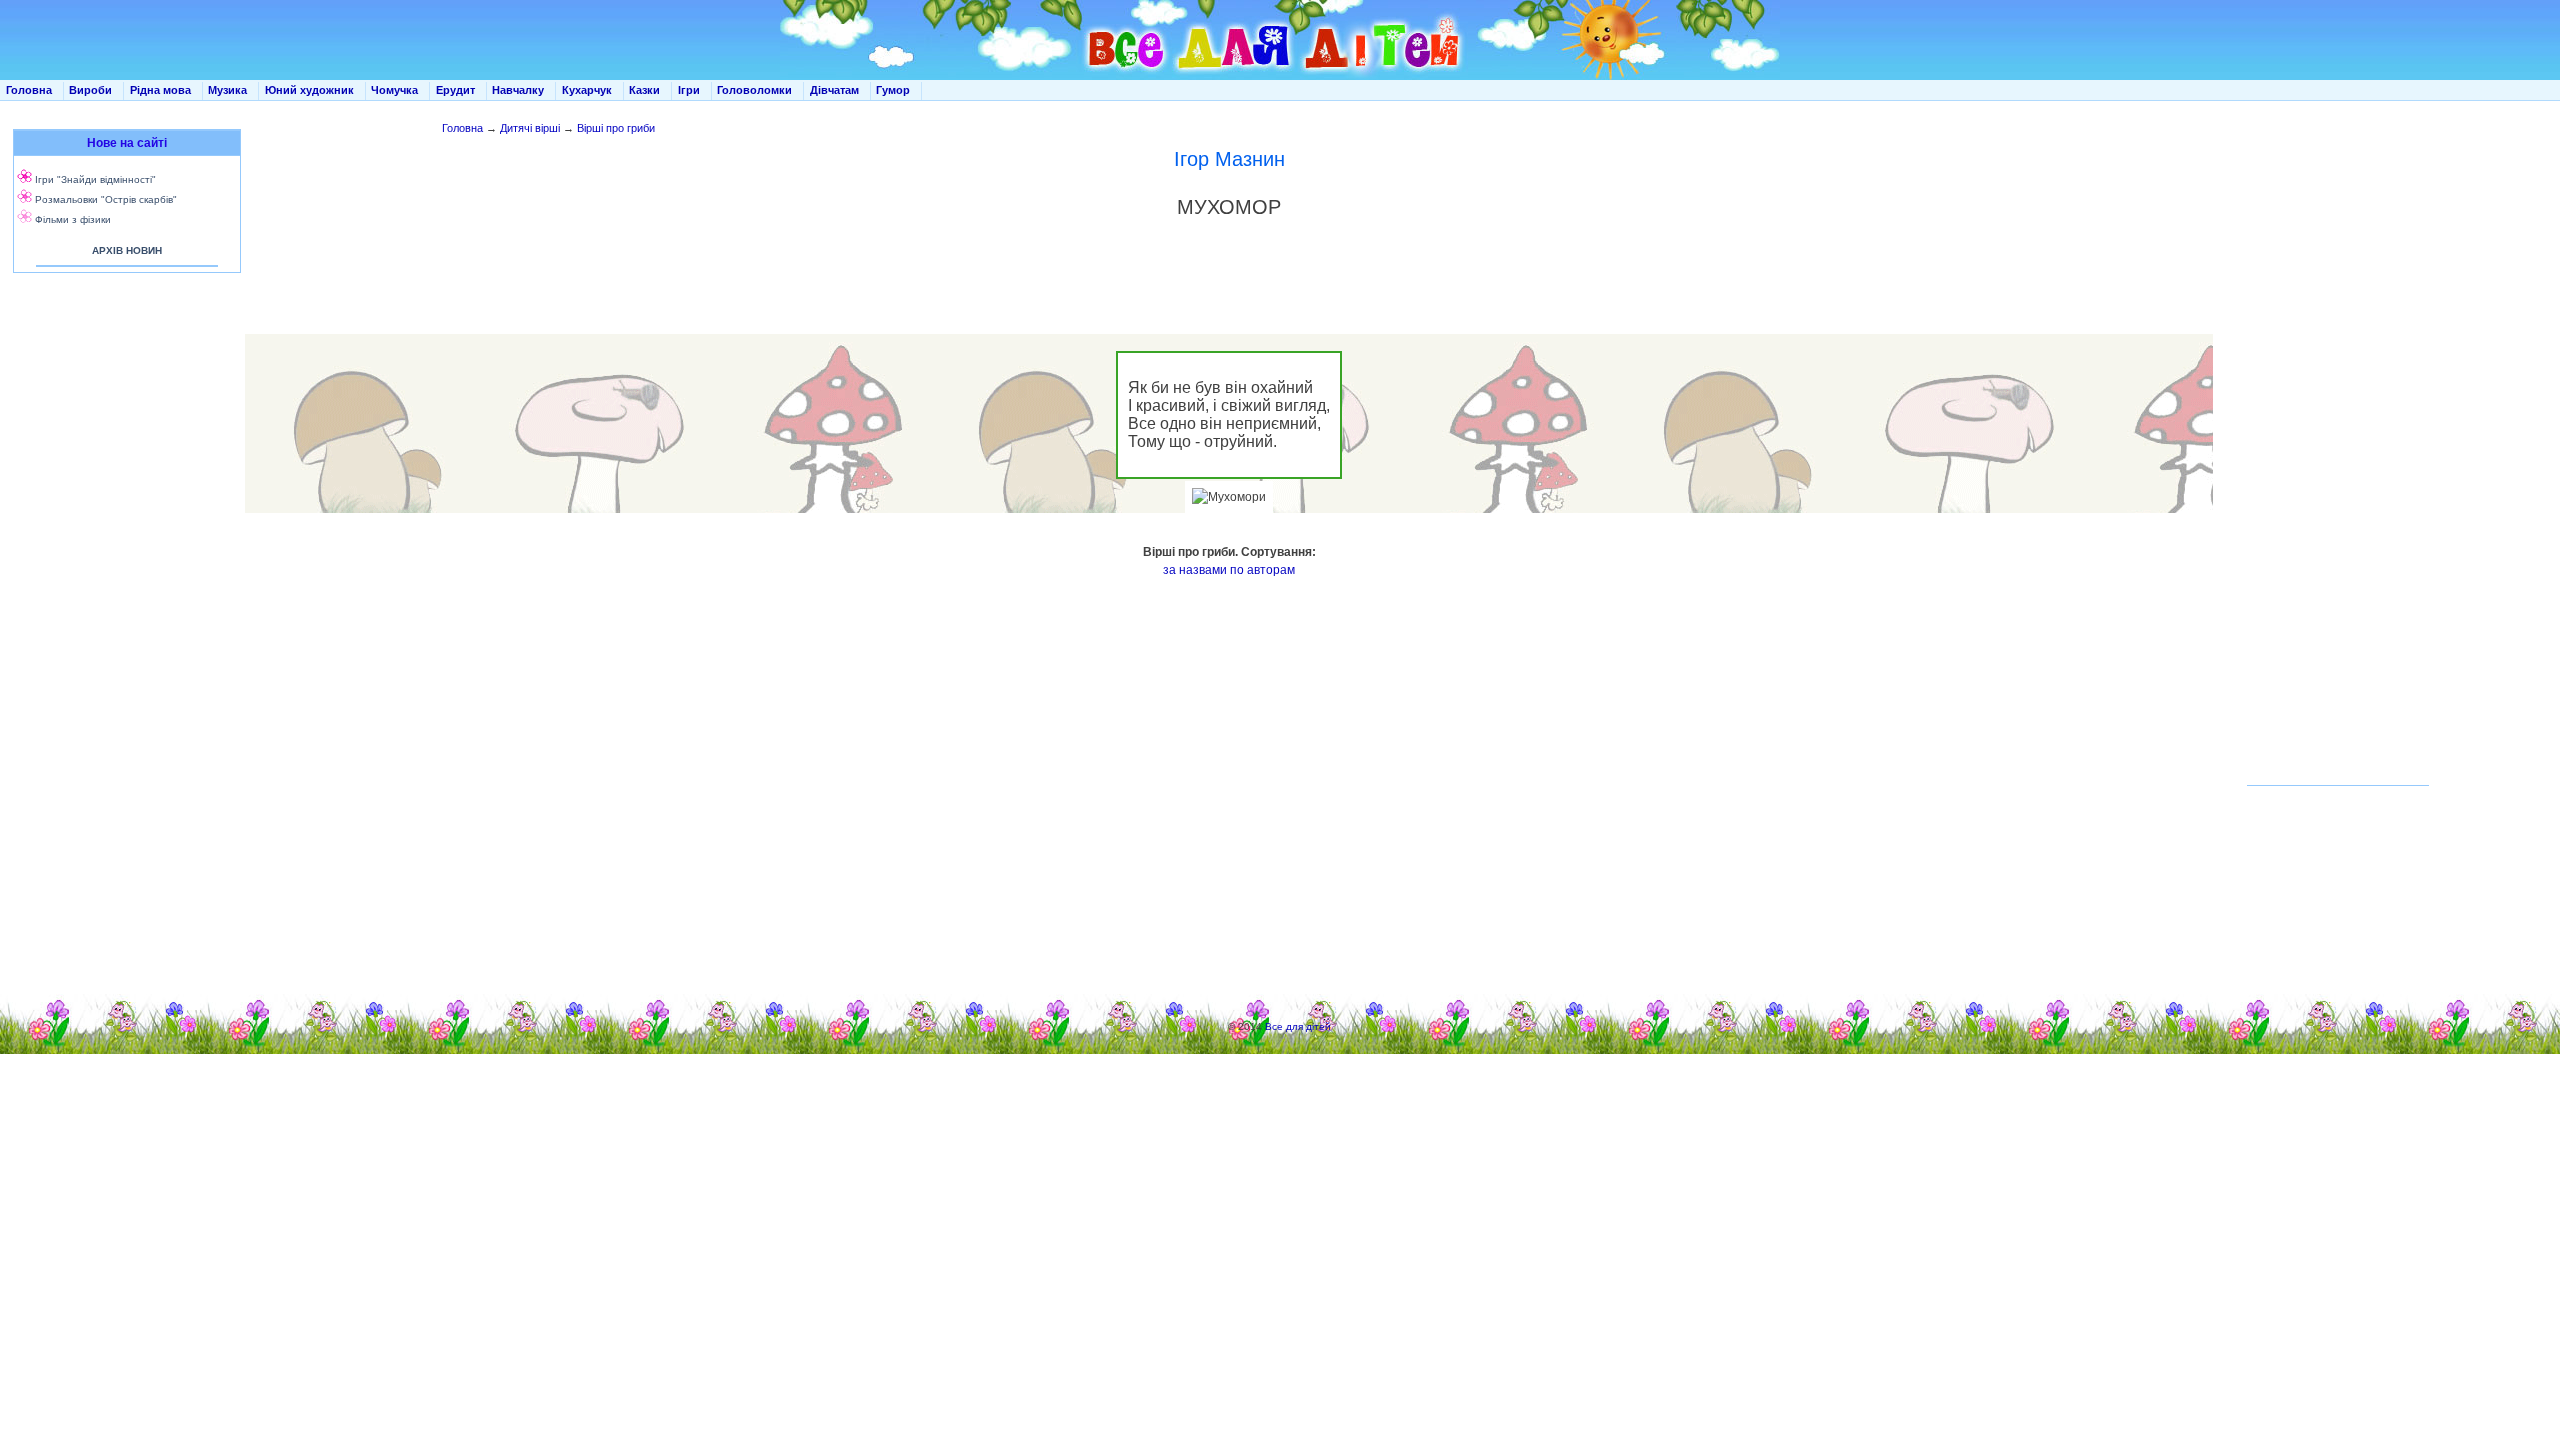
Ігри (689, 90)
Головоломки (754, 90)
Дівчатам (834, 90)
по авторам (1262, 570)
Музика (227, 90)
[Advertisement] (123, 480)
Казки (644, 90)
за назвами (1195, 570)
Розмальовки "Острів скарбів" (106, 199)
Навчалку (518, 90)
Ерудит (455, 90)
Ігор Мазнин (1229, 159)
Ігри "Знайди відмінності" (95, 179)
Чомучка (394, 90)
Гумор (893, 90)
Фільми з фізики (73, 219)
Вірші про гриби (616, 128)
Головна (29, 90)
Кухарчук (587, 90)
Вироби (90, 90)
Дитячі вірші (530, 128)
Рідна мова (160, 90)
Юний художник (309, 90)
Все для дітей (1298, 1026)
